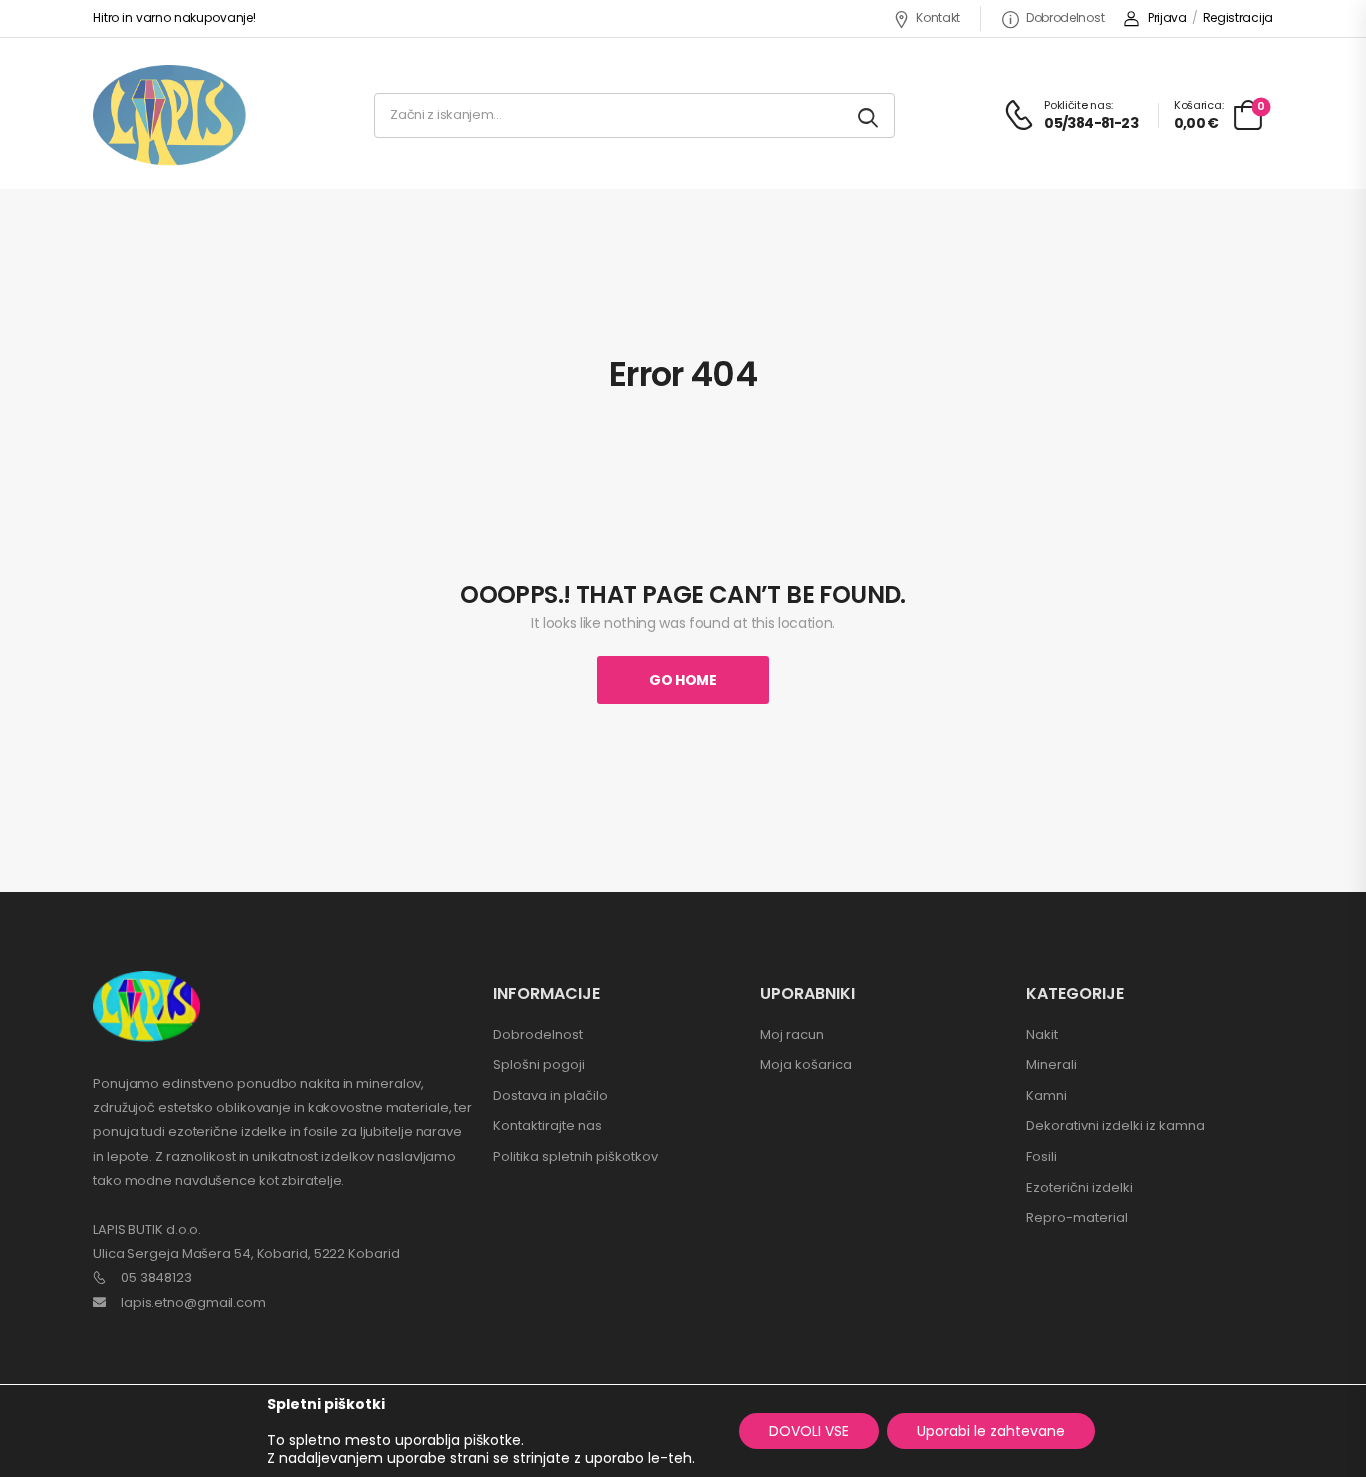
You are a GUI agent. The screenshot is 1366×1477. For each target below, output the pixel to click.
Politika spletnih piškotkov (575, 1156)
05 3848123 (156, 1277)
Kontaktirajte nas (547, 1125)
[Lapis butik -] (169, 115)
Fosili (1041, 1156)
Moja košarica (806, 1064)
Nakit (1042, 1034)
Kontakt (938, 17)
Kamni (1046, 1095)
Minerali (1051, 1064)
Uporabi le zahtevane (991, 1431)
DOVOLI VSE (809, 1431)
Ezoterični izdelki (1079, 1187)
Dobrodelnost (1065, 17)
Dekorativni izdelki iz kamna (1115, 1125)
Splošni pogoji (539, 1064)
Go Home (683, 680)
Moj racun (792, 1034)
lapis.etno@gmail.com (193, 1302)
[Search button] (869, 115)
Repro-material (1077, 1217)
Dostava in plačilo (550, 1095)
